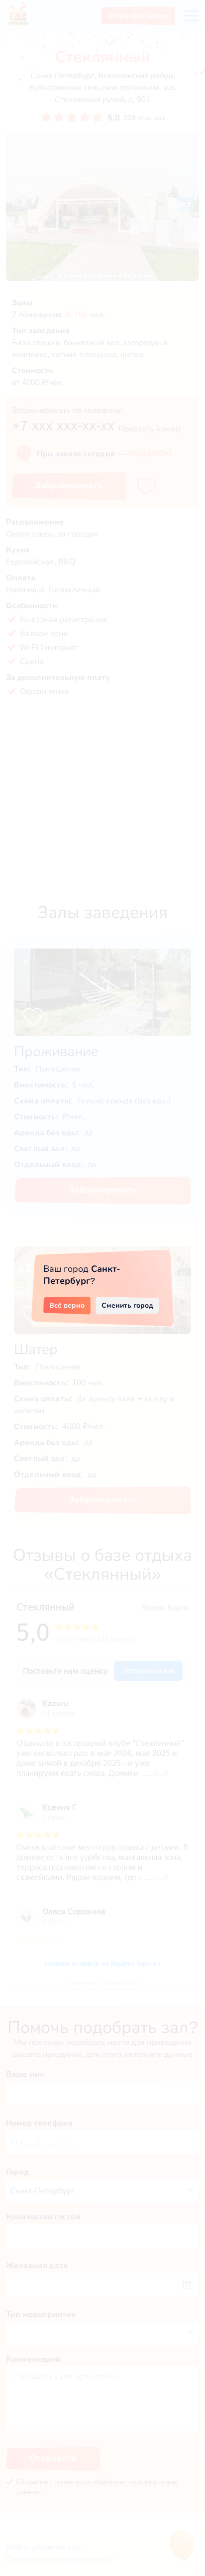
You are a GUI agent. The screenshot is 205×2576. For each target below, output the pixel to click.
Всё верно (67, 1305)
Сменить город (127, 1305)
